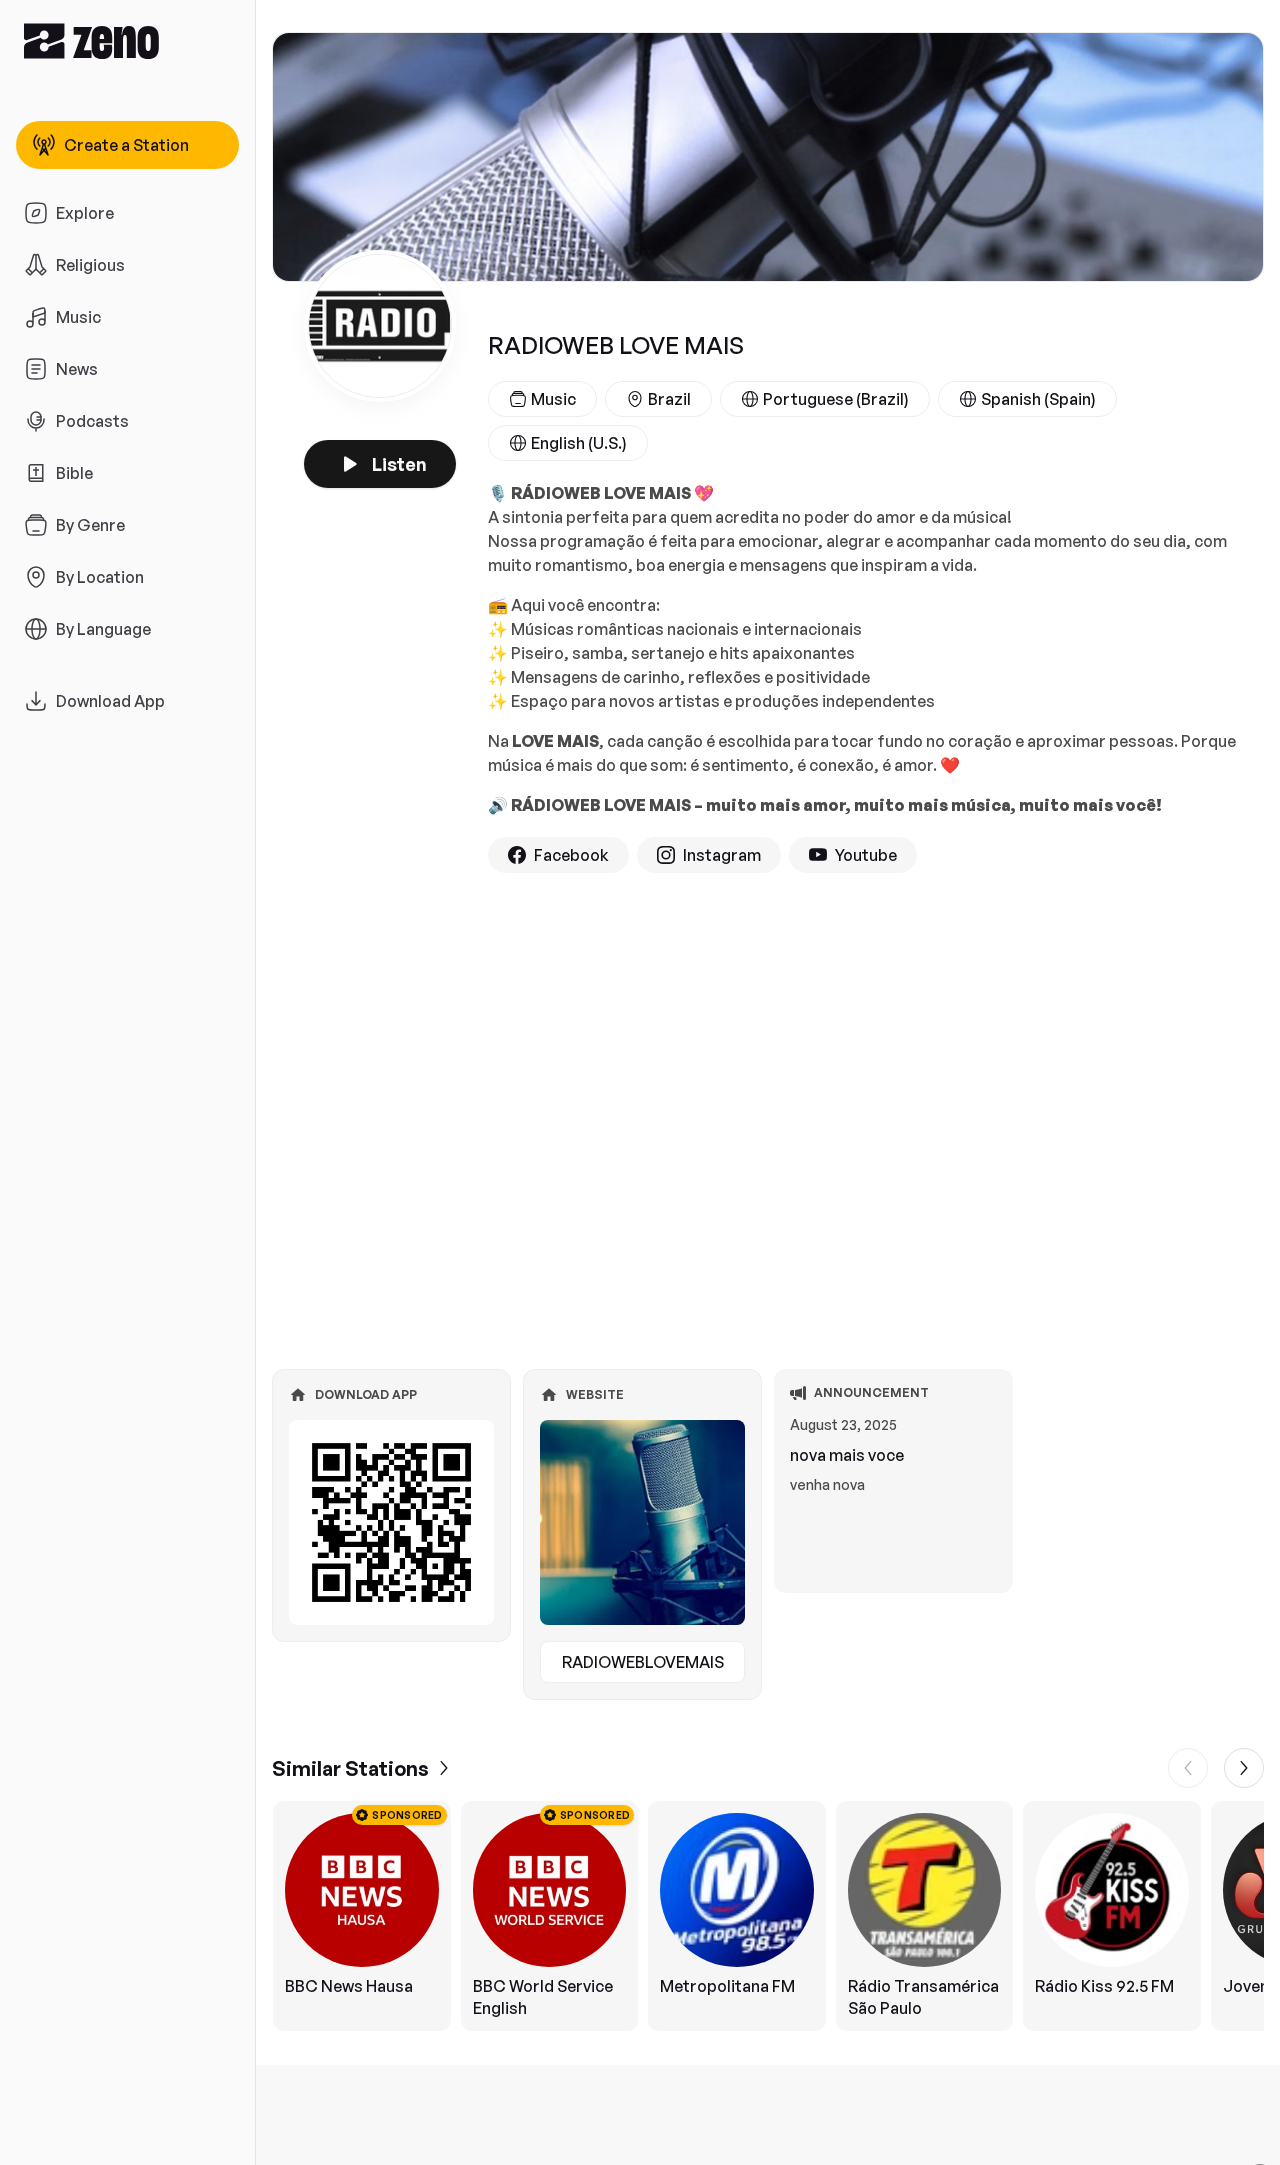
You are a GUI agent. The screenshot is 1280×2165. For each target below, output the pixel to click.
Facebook (571, 855)
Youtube (866, 855)
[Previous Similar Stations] (1188, 1768)
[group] (768, 1916)
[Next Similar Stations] (1244, 1768)
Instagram (722, 855)
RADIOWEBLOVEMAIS (643, 1662)
